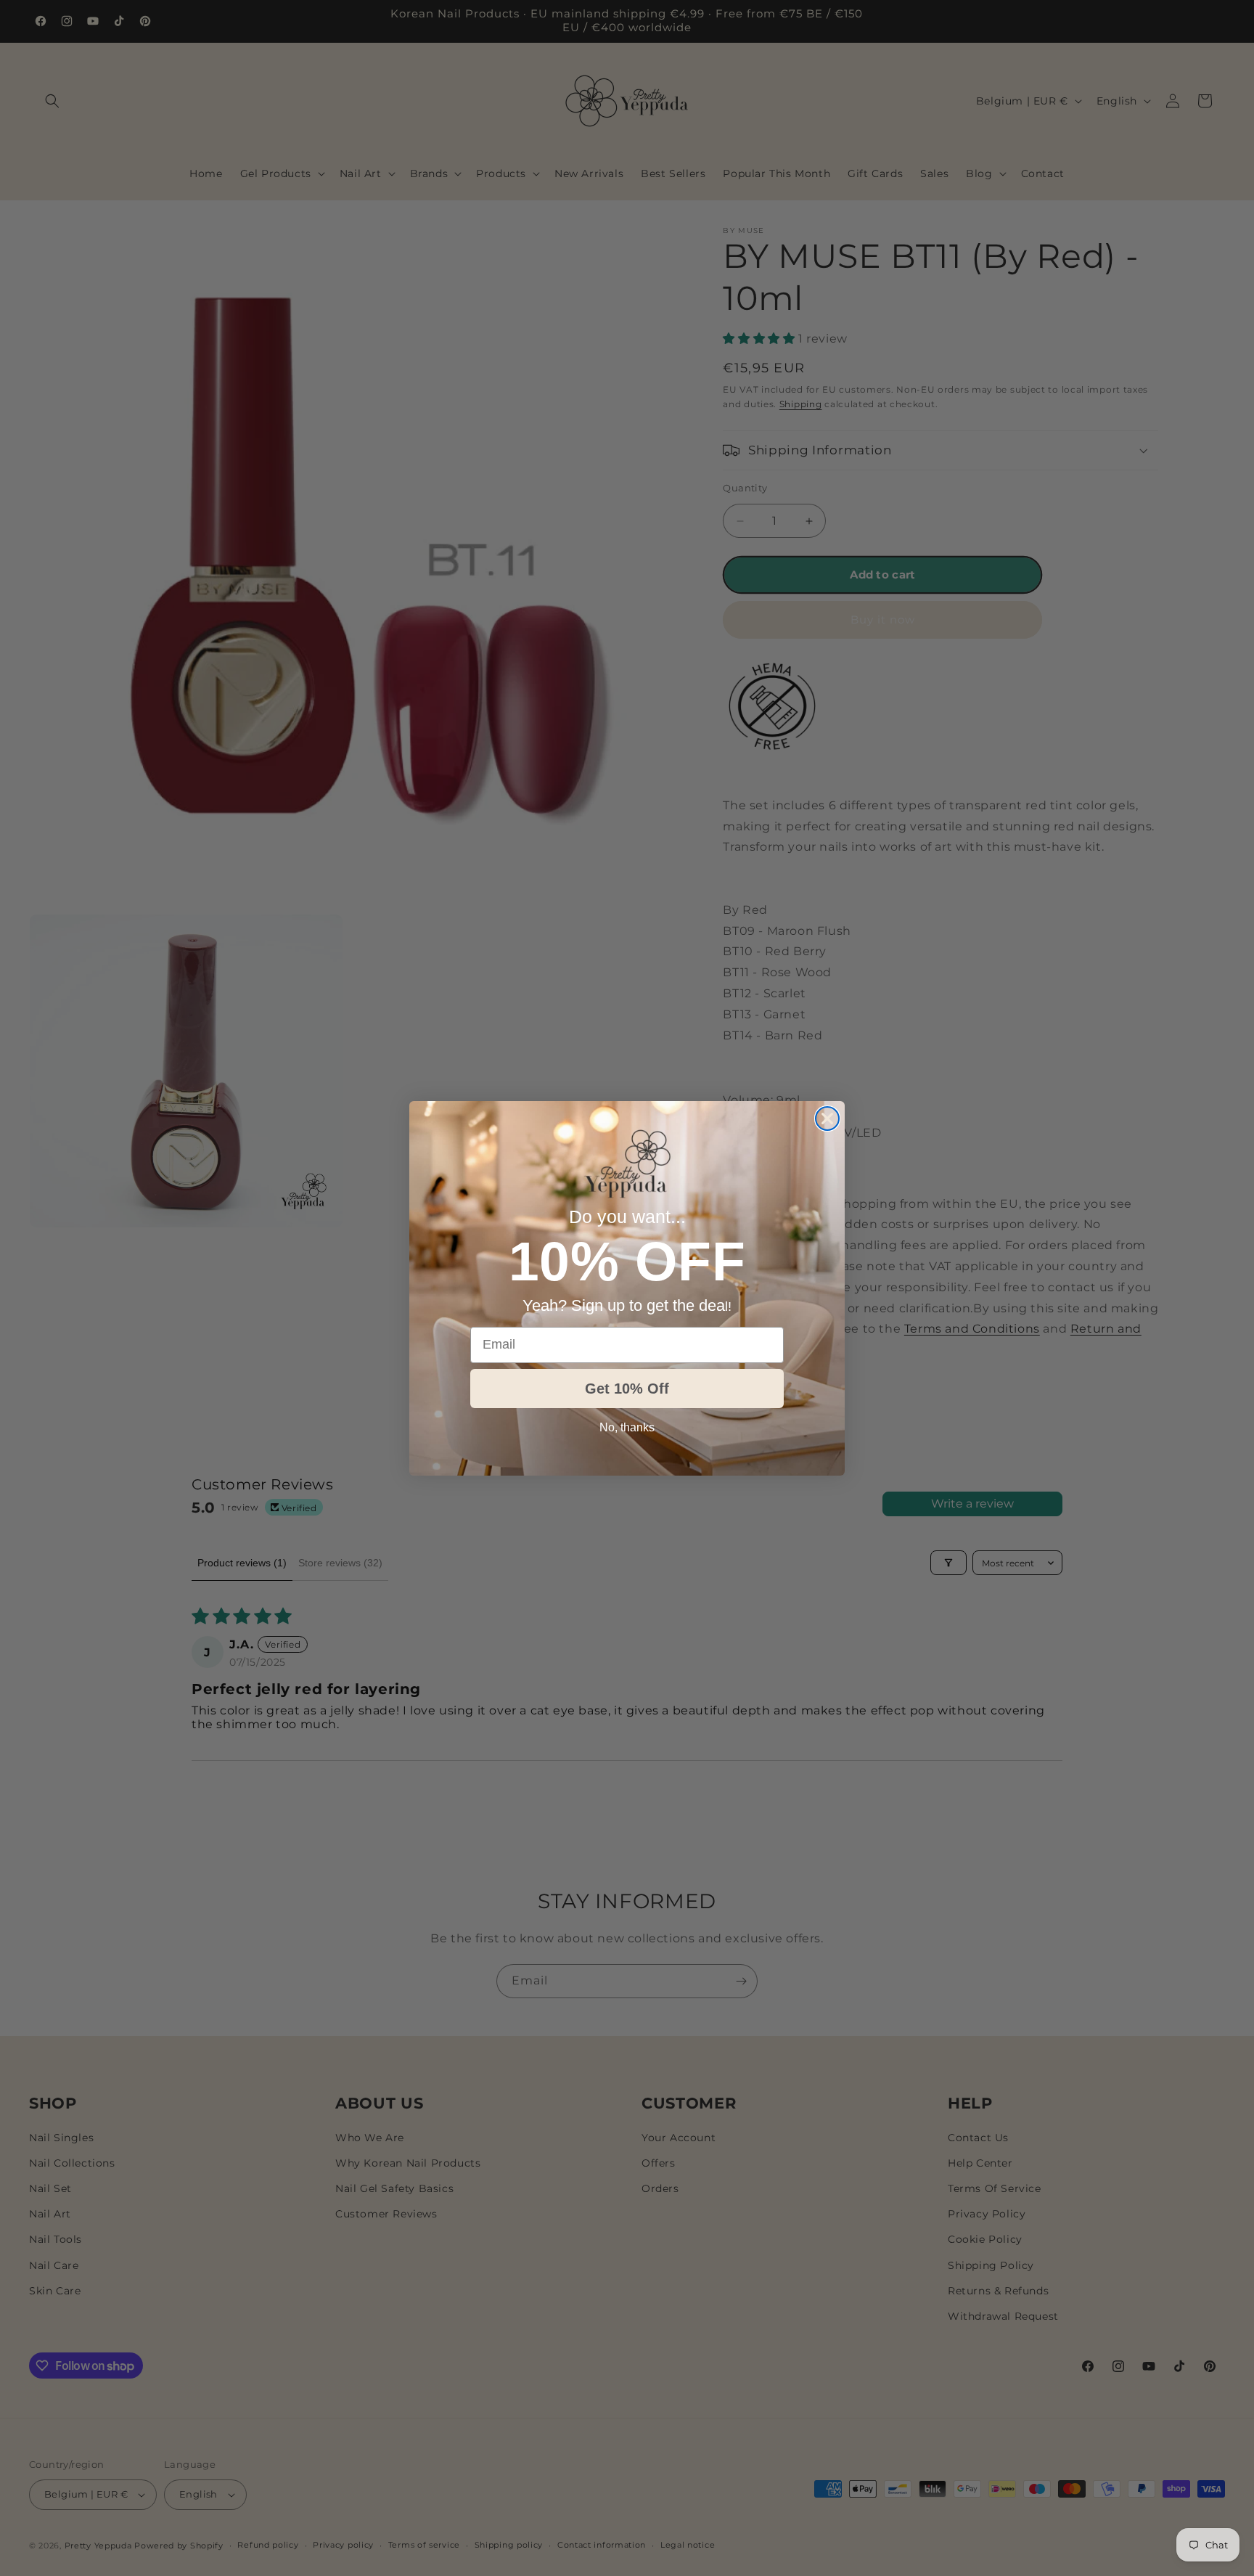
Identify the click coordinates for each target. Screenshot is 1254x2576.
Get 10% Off (627, 1389)
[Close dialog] (827, 1119)
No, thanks (627, 1427)
